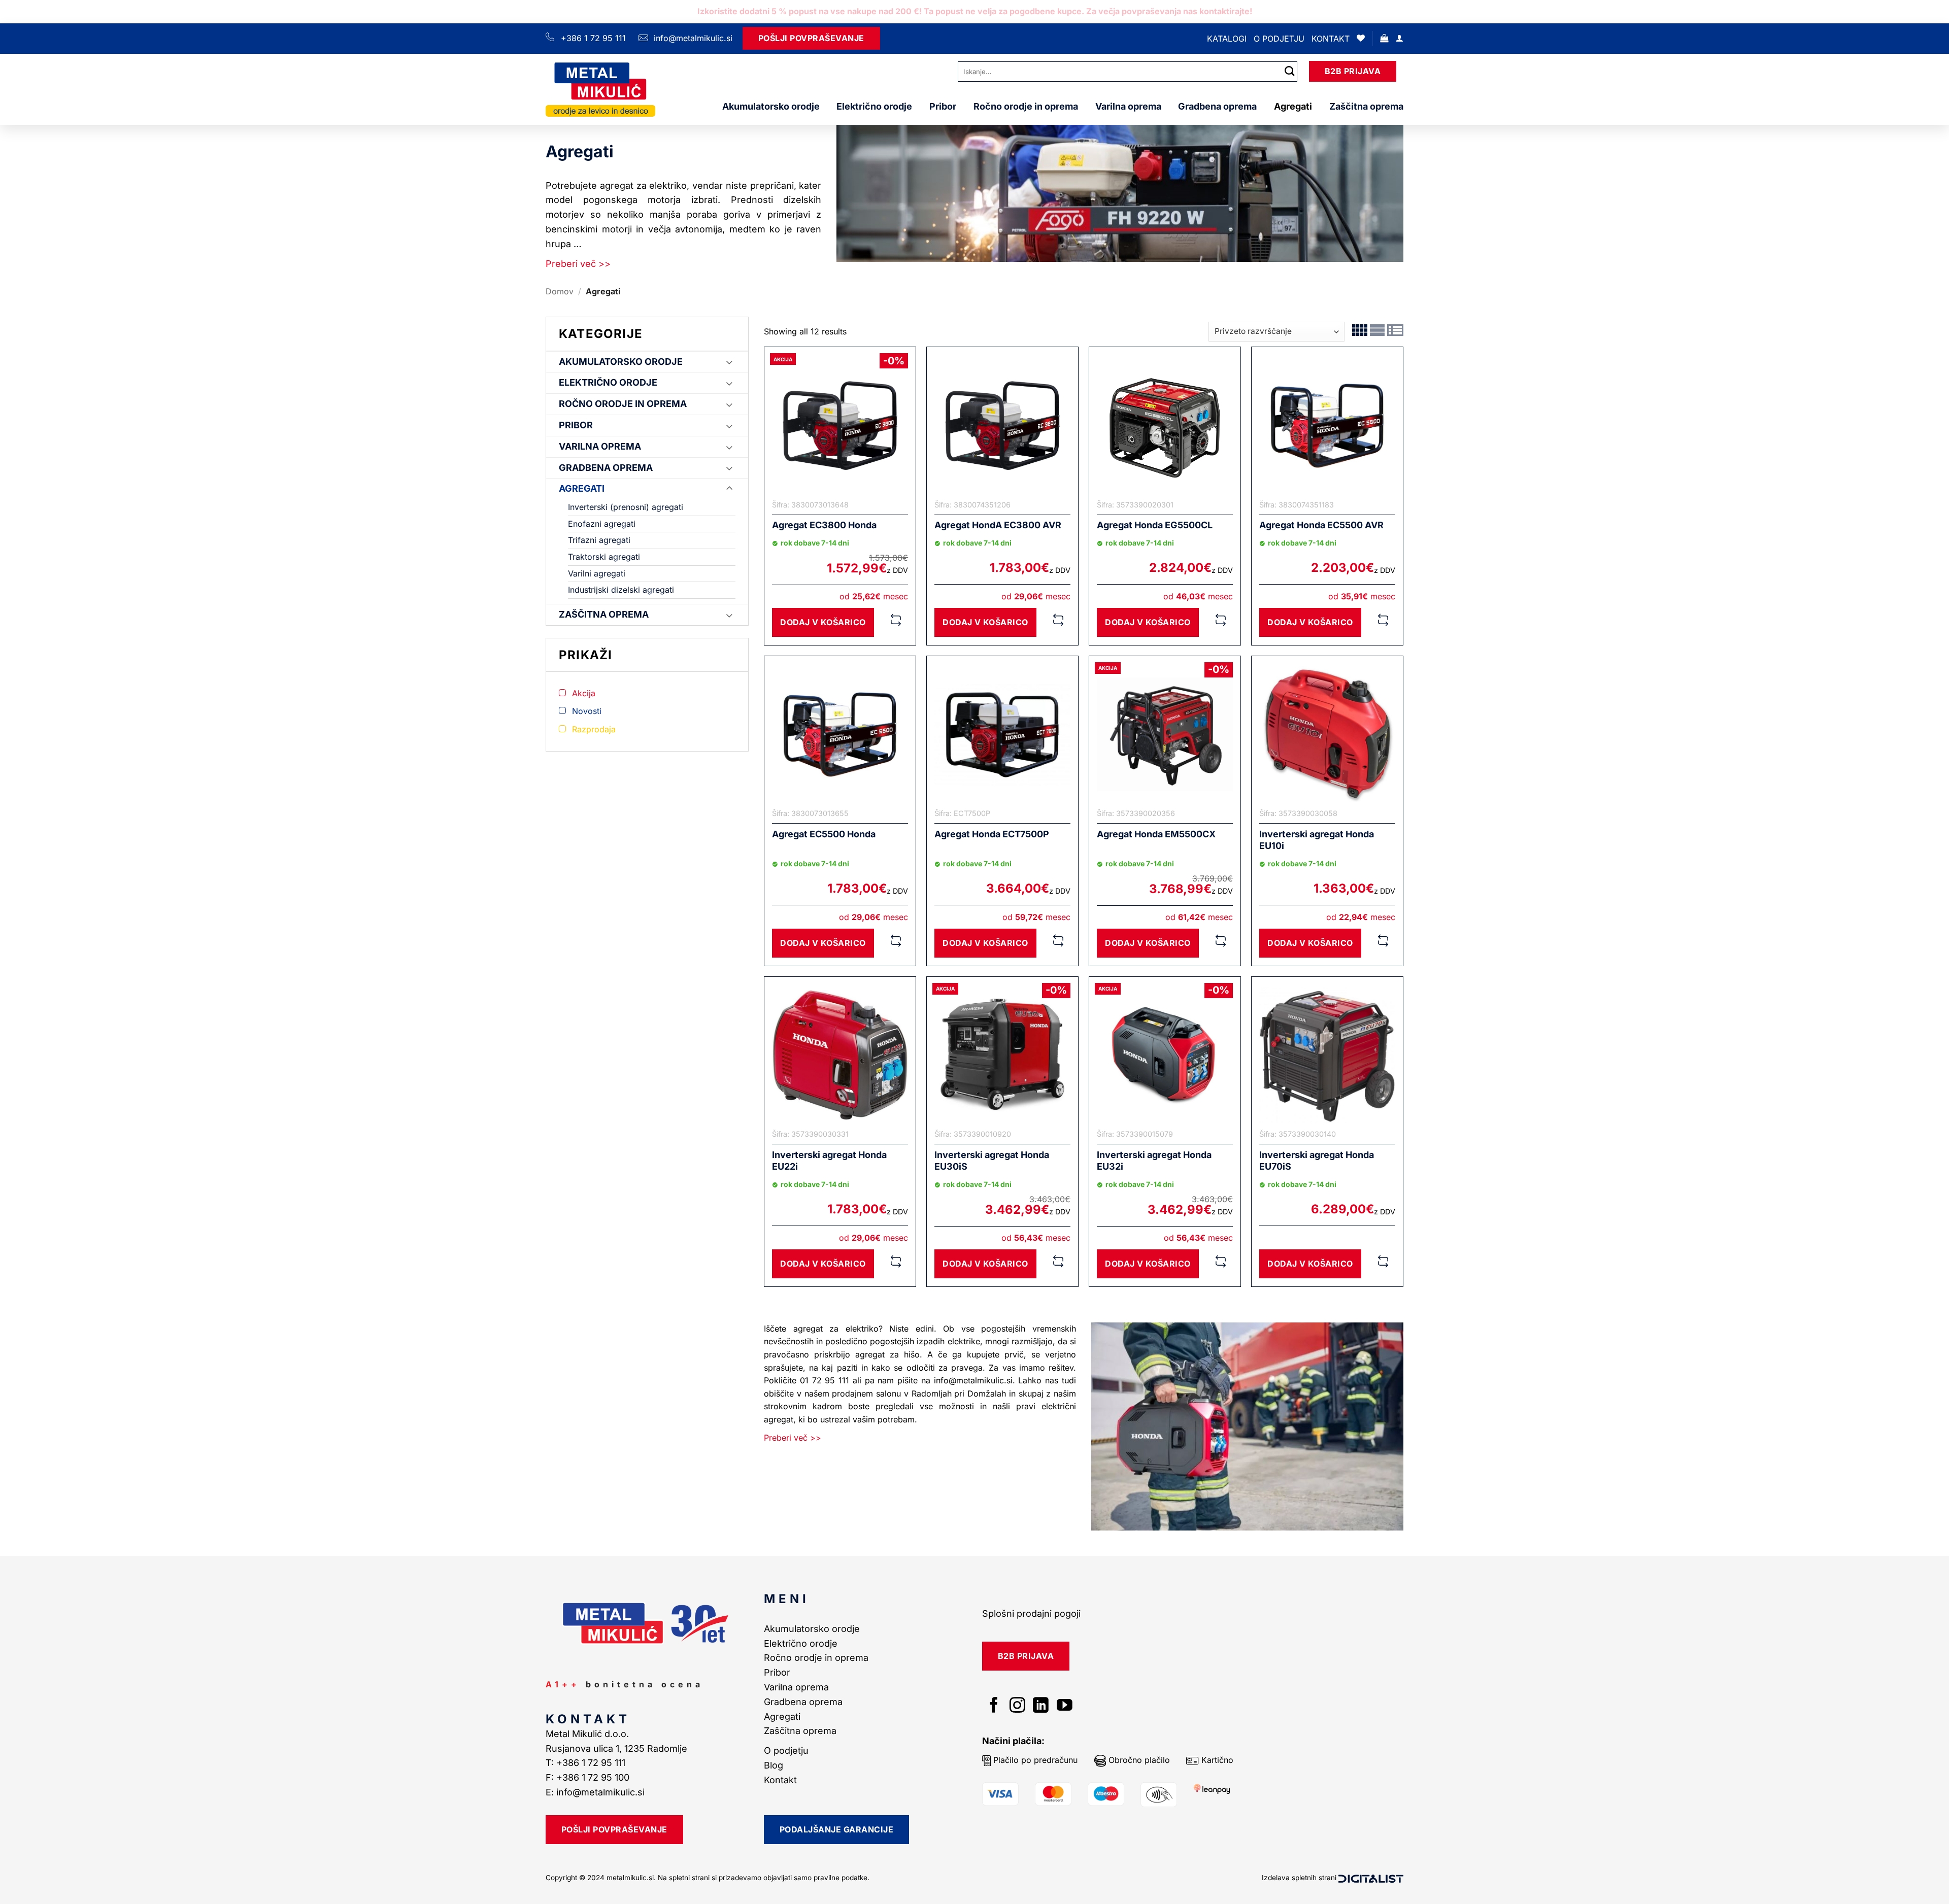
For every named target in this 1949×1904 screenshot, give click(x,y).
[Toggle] (729, 362)
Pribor (943, 106)
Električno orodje (874, 106)
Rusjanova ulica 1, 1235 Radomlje (618, 1748)
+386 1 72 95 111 (593, 38)
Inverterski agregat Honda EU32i (1154, 1161)
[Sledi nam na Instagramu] (1017, 1706)
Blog (774, 1765)
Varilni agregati (597, 573)
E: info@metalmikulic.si (595, 1792)
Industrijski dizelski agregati (621, 590)
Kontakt (1331, 39)
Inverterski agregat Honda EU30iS (992, 1161)
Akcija (584, 693)
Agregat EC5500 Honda (824, 834)
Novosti (587, 711)
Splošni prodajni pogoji (1031, 1613)
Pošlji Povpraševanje (811, 38)
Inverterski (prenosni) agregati (626, 507)
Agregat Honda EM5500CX (1156, 834)
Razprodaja (594, 729)
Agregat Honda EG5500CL (1155, 525)
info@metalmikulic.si (692, 38)
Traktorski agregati (604, 557)
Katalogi (1227, 39)
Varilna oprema (1128, 106)
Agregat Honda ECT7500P (992, 834)
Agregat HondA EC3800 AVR (998, 525)
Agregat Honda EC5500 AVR (1321, 525)
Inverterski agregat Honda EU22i (829, 1161)
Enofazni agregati (602, 524)
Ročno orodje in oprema (1026, 106)
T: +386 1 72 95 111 (587, 1763)
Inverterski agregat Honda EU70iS (1317, 1161)
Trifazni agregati (599, 540)
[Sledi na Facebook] (994, 1706)
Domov (560, 291)
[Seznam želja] (1361, 38)
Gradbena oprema (1217, 106)
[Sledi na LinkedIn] (1041, 1706)
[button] (1384, 38)
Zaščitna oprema (1366, 106)
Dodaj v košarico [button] (823, 622)
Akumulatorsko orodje (771, 106)
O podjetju (1279, 39)
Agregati (1293, 106)
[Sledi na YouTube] (1065, 1706)
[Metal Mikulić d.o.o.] (600, 89)
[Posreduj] (1290, 71)
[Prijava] (1399, 38)
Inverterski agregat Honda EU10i (1317, 840)
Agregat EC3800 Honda (824, 525)
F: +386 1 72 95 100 (589, 1777)
